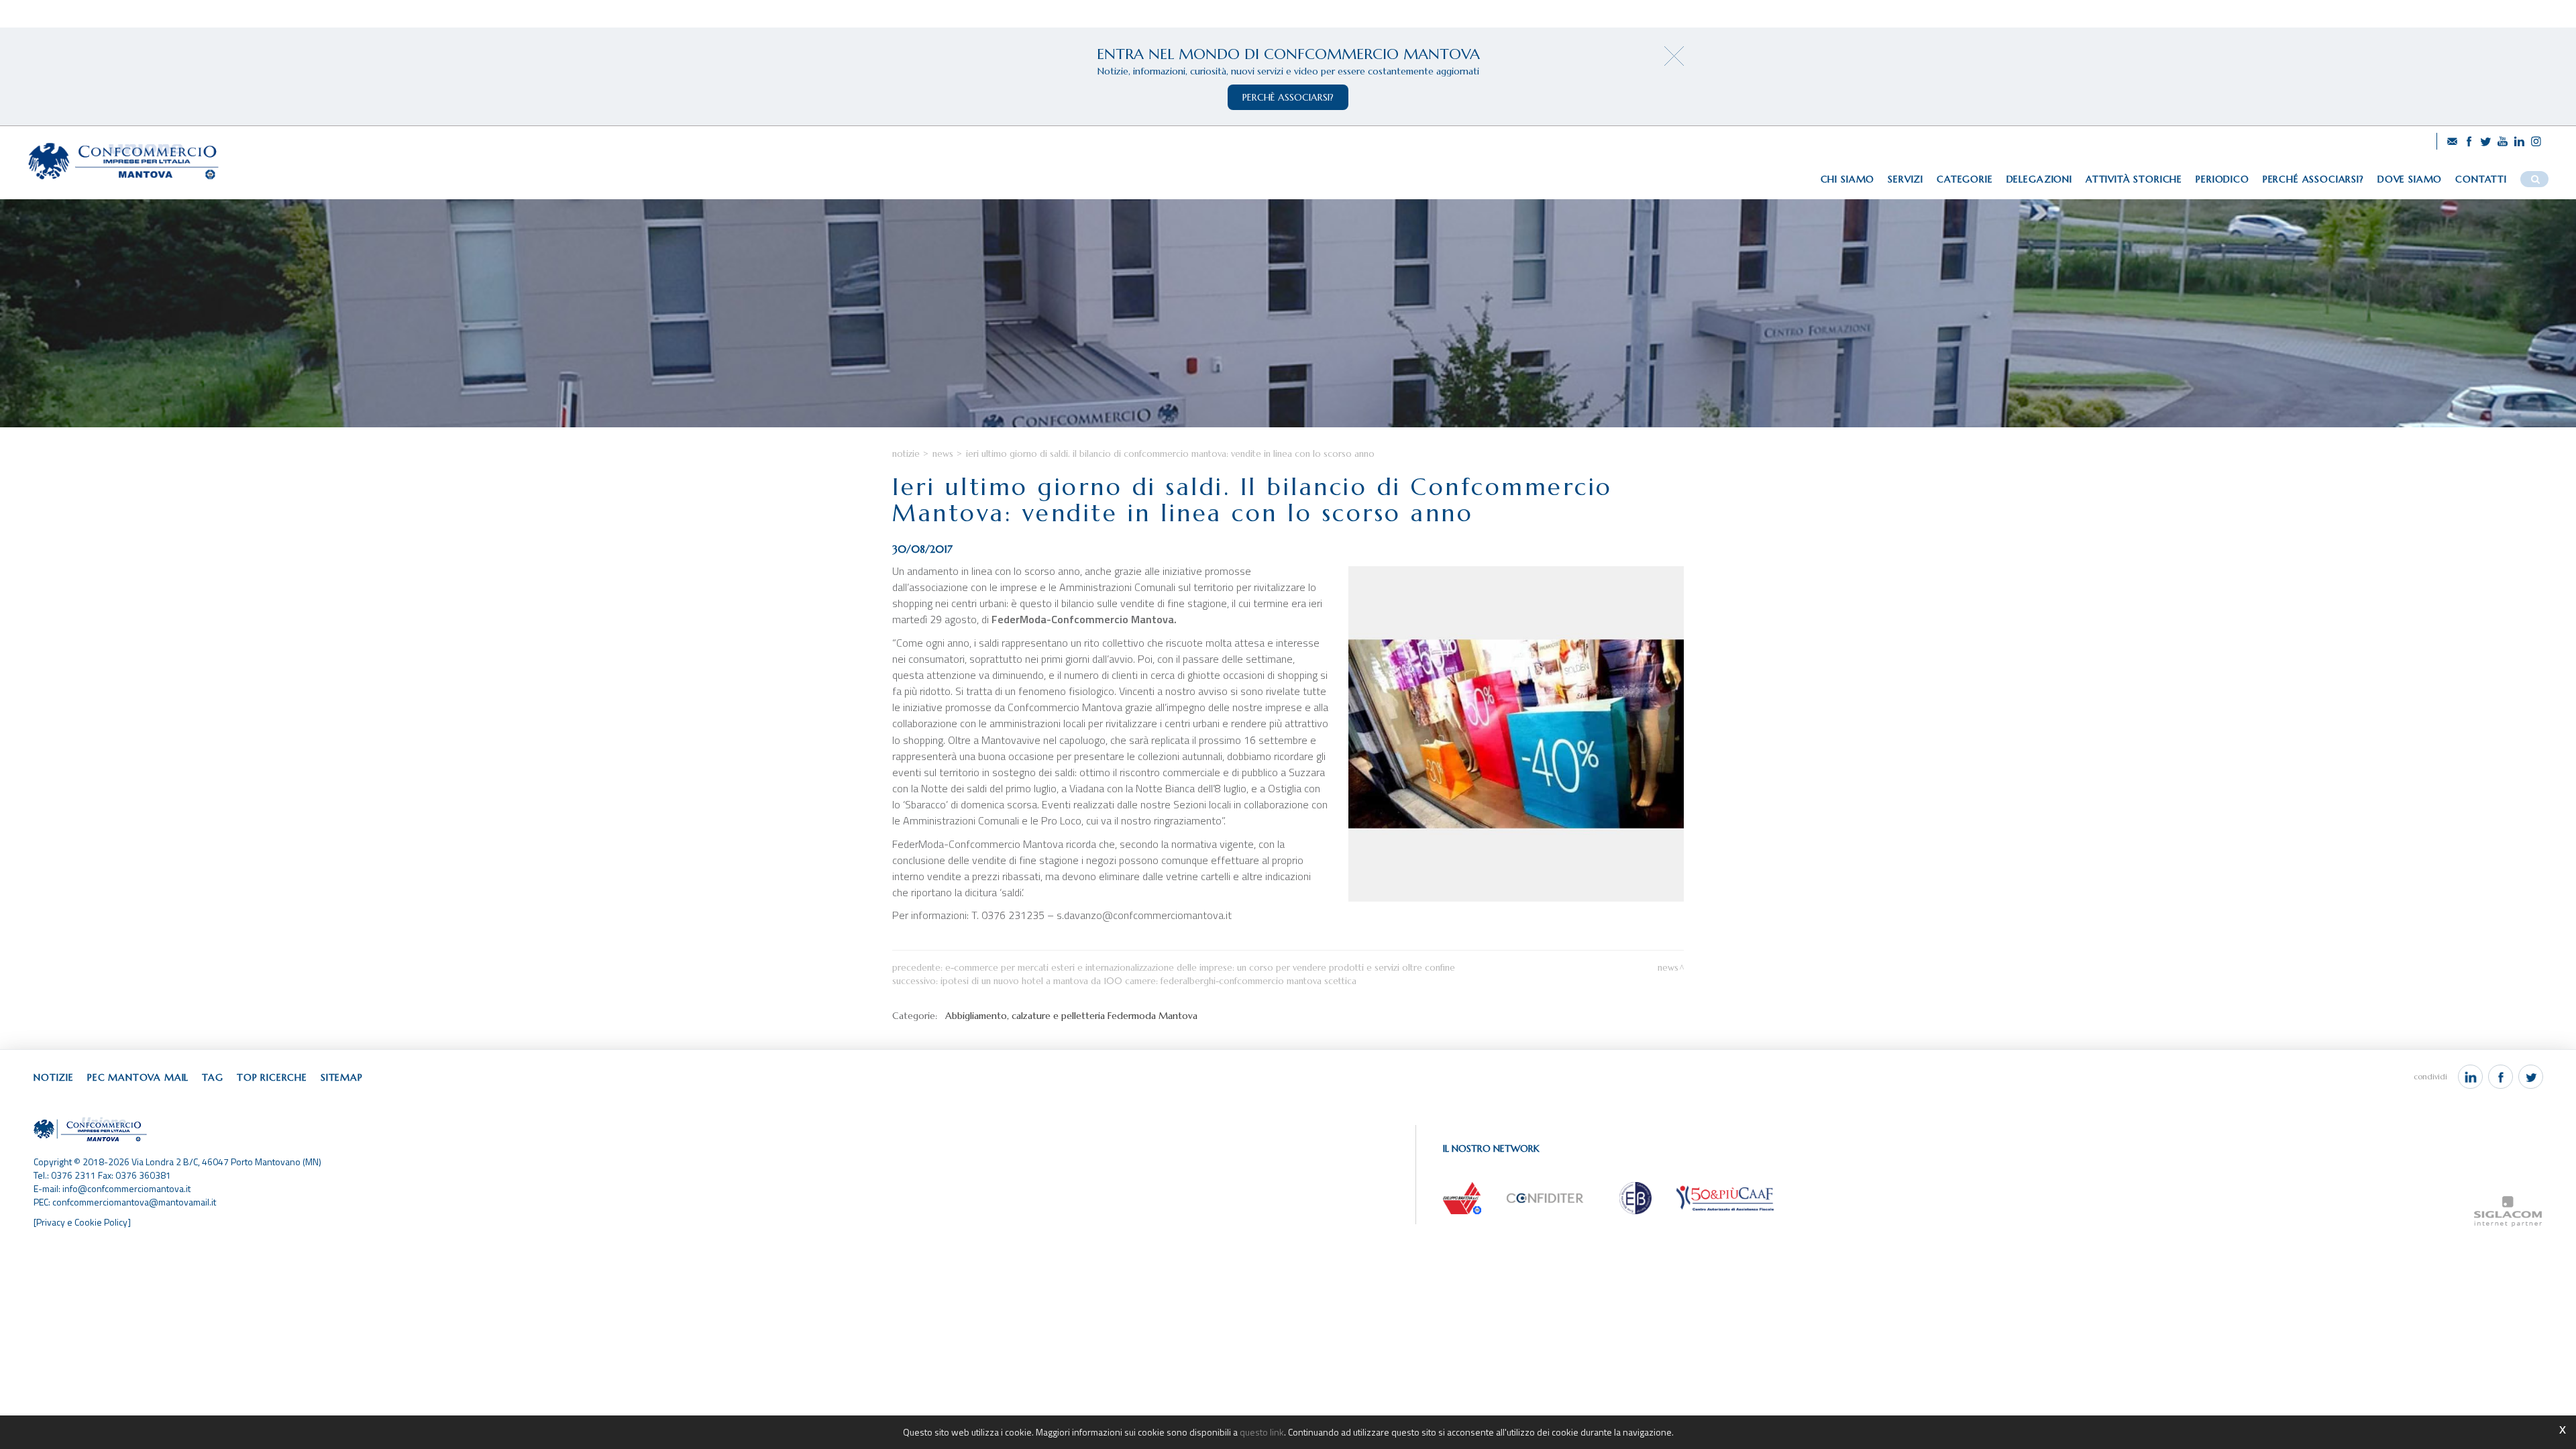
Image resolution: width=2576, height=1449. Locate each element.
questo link (1262, 1432)
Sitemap (342, 1077)
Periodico (2222, 179)
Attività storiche (2134, 179)
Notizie (906, 454)
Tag (213, 1077)
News (943, 454)
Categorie (1965, 179)
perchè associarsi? (1288, 97)
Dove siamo (2410, 179)
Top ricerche (272, 1077)
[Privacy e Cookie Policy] (82, 1222)
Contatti (2481, 179)
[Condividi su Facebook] (2501, 1077)
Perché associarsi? (2313, 179)
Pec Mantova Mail (138, 1077)
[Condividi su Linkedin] (2470, 1077)
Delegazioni (2039, 179)
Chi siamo (1848, 179)
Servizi (1906, 179)
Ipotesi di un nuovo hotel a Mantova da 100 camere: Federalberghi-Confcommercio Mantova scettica (1148, 981)
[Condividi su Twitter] (2531, 1077)
